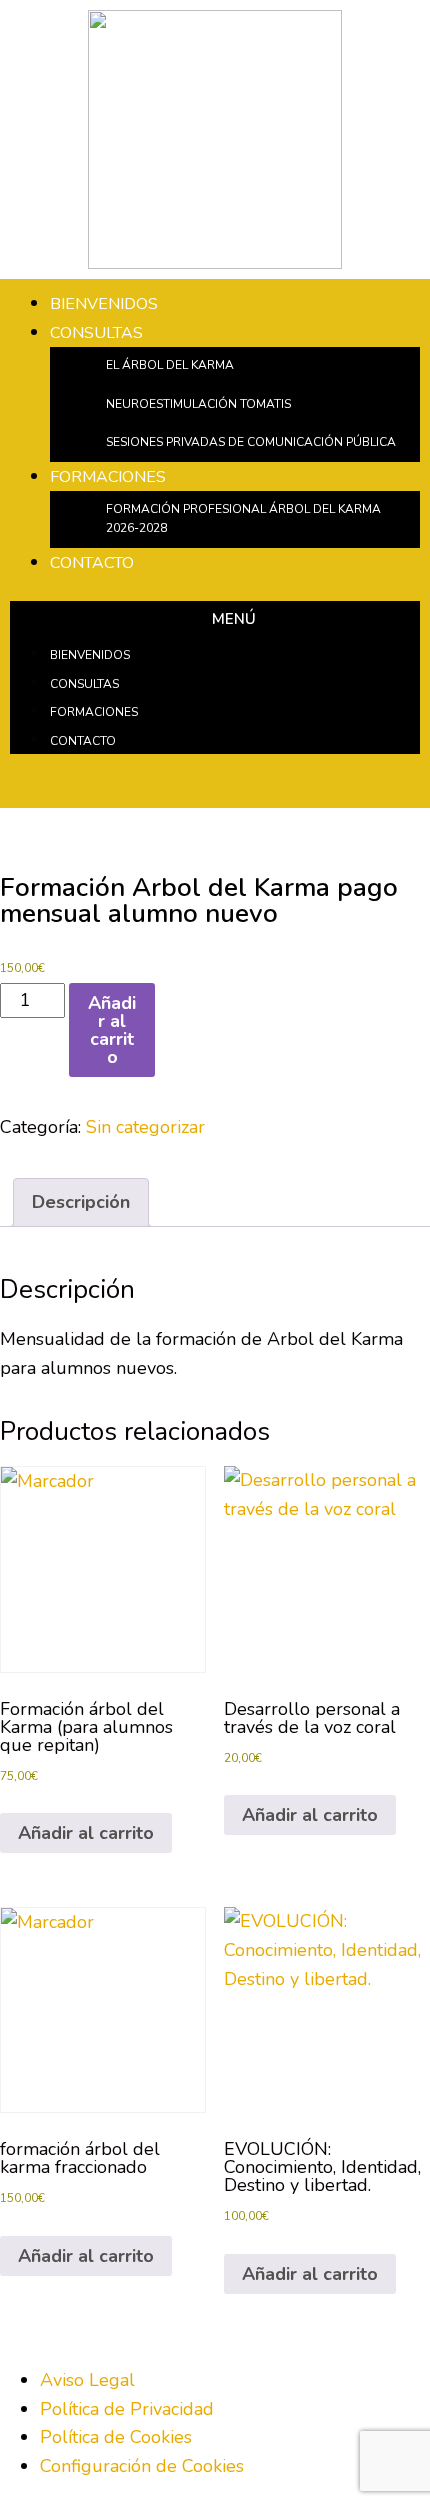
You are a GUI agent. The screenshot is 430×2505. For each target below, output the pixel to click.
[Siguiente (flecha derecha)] (395, 1253)
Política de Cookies (116, 2437)
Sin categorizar (145, 1127)
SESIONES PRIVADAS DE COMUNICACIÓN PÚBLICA (251, 442)
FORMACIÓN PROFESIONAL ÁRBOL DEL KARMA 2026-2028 (243, 518)
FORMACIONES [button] (94, 712)
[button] (215, 620)
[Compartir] (320, 22)
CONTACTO (92, 563)
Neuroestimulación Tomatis (198, 404)
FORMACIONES (108, 477)
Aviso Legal (87, 2380)
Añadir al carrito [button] (86, 1833)
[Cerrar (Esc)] (364, 22)
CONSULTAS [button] (84, 684)
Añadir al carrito (112, 1030)
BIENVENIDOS (104, 304)
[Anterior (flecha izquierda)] (35, 1253)
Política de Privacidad (127, 2409)
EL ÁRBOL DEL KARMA (170, 365)
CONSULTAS (96, 333)
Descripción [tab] (81, 1202)
